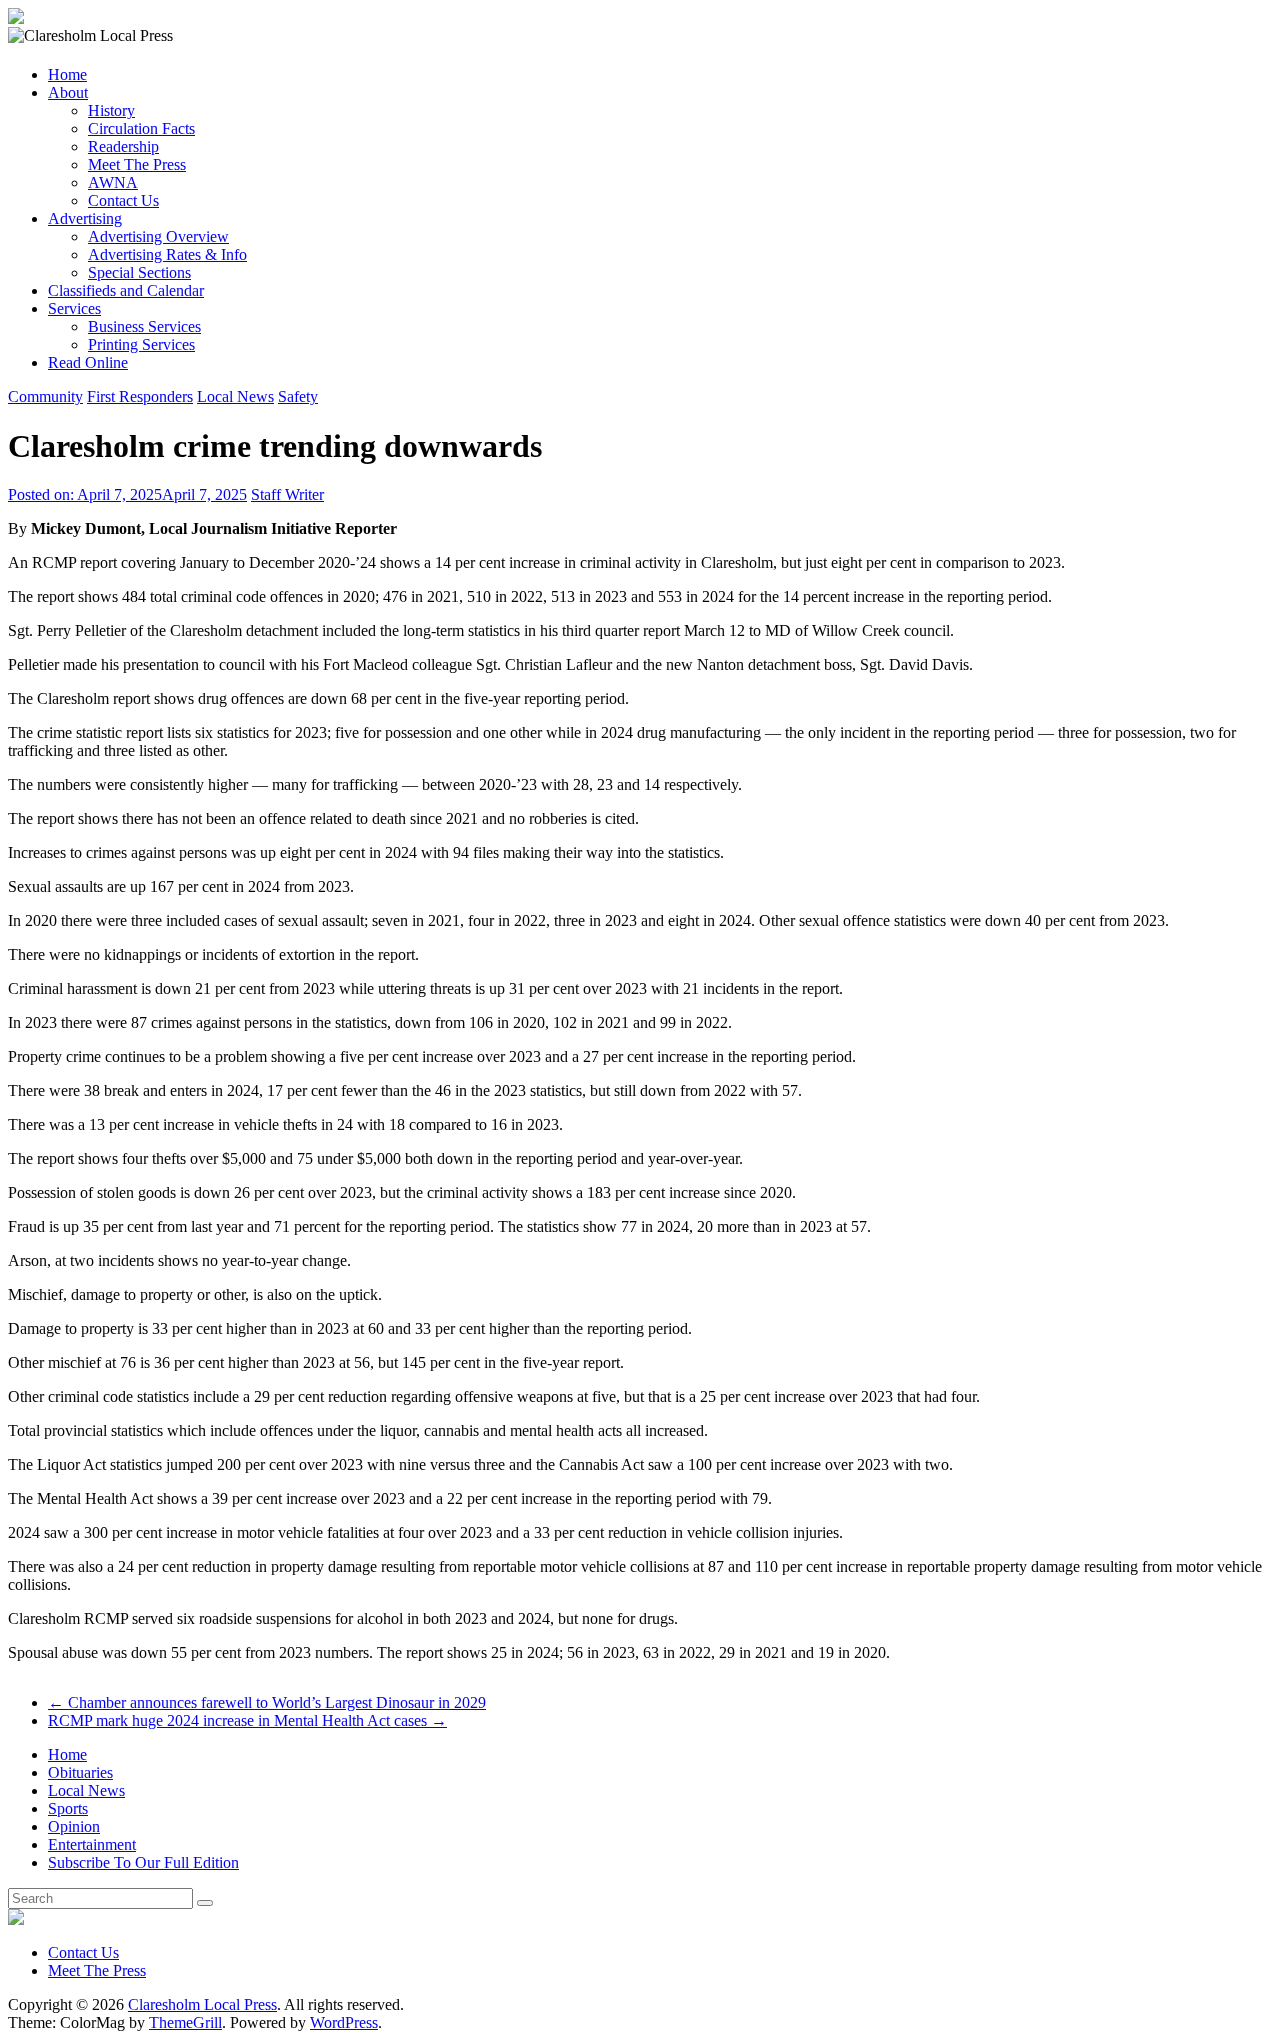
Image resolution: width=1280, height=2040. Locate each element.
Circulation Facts (141, 128)
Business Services (144, 326)
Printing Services (141, 344)
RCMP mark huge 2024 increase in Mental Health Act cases (247, 1720)
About (68, 92)
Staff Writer (287, 494)
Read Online (88, 362)
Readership (123, 146)
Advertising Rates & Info (167, 254)
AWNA (113, 182)
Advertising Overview (158, 236)
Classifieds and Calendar (126, 290)
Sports (68, 1808)
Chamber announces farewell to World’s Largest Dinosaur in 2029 (267, 1702)
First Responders (140, 396)
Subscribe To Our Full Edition (143, 1862)
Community (45, 396)
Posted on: (127, 494)
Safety (298, 396)
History (111, 110)
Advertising (85, 218)
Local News (235, 396)
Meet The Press (137, 164)
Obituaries (80, 1772)
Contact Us (123, 200)
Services (74, 308)
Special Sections (139, 272)
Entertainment (92, 1844)
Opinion (74, 1826)
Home (67, 74)
